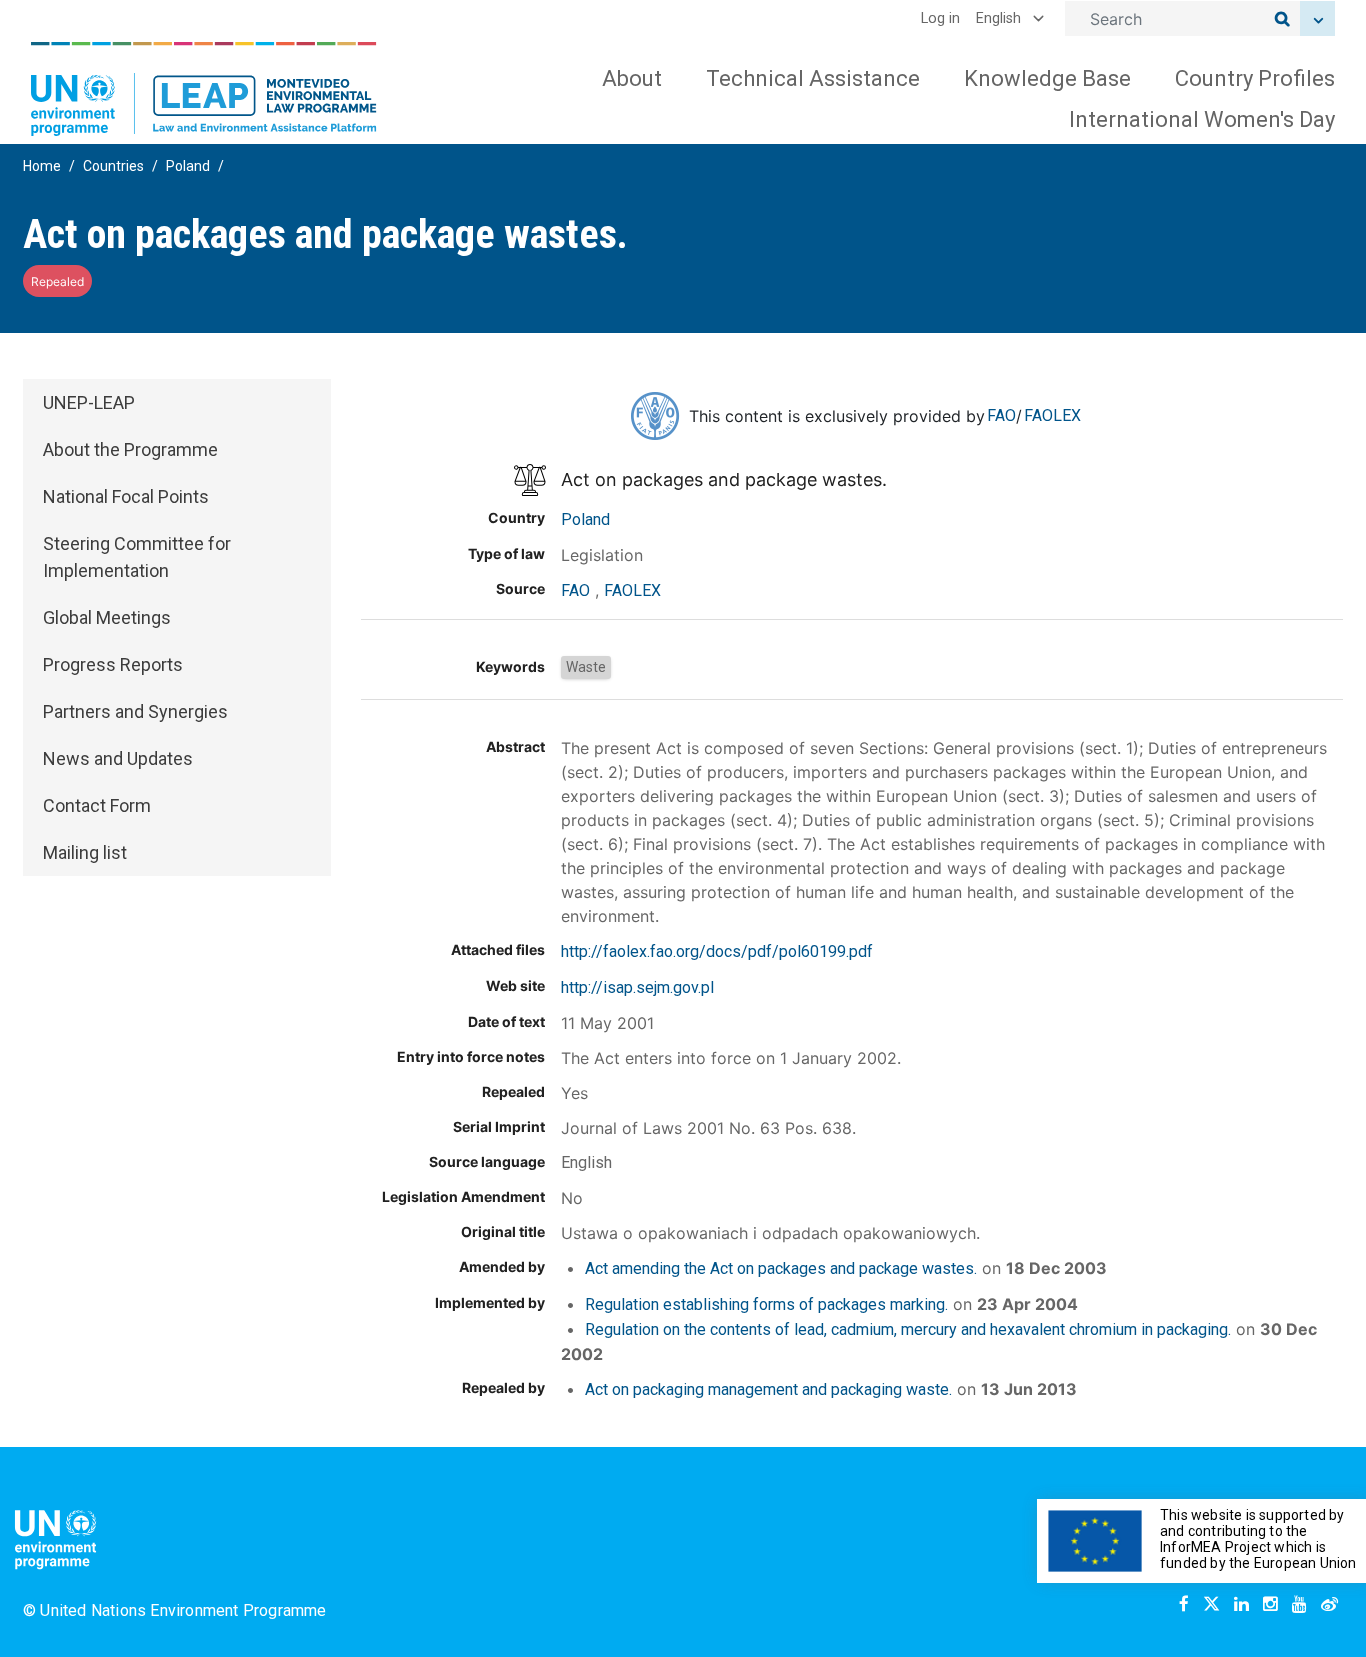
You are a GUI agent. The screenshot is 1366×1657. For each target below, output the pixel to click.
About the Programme (130, 449)
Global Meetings (107, 617)
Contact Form (97, 805)
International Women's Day (1202, 119)
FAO (1001, 415)
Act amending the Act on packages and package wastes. (781, 1268)
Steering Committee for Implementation (137, 557)
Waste (586, 667)
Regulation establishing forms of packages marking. (766, 1304)
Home (42, 166)
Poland (188, 166)
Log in (940, 18)
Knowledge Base (1047, 78)
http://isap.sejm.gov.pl (637, 987)
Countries (113, 166)
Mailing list (85, 852)
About (632, 78)
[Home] (204, 89)
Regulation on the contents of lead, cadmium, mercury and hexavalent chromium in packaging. (908, 1329)
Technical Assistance (813, 78)
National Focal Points (126, 496)
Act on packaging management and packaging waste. (768, 1389)
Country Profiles (1255, 78)
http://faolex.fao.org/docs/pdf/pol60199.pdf (717, 951)
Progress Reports (113, 664)
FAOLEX (1052, 415)
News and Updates (118, 758)
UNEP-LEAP (89, 402)
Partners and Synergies (135, 711)
